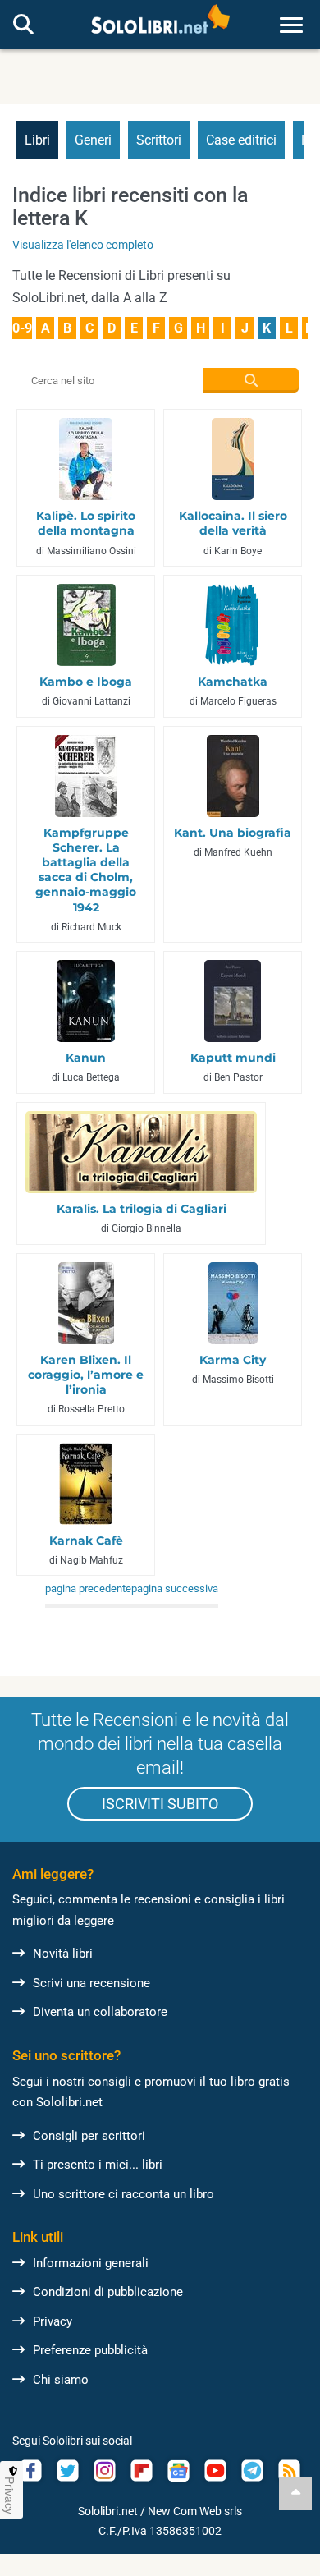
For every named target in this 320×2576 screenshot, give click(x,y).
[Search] (23, 25)
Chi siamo (61, 2380)
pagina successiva (175, 1589)
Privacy (53, 2321)
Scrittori (159, 140)
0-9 (22, 328)
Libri (37, 140)
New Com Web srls (195, 2511)
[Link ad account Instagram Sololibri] (105, 2470)
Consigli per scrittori (89, 2136)
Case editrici (241, 140)
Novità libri (63, 1954)
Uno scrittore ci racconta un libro (123, 2194)
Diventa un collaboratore (100, 2012)
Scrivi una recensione (91, 1983)
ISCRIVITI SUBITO (160, 1804)
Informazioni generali (91, 2263)
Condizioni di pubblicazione (108, 2292)
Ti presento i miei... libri (98, 2165)
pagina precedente (88, 1589)
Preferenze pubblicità (90, 2350)
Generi (93, 140)
